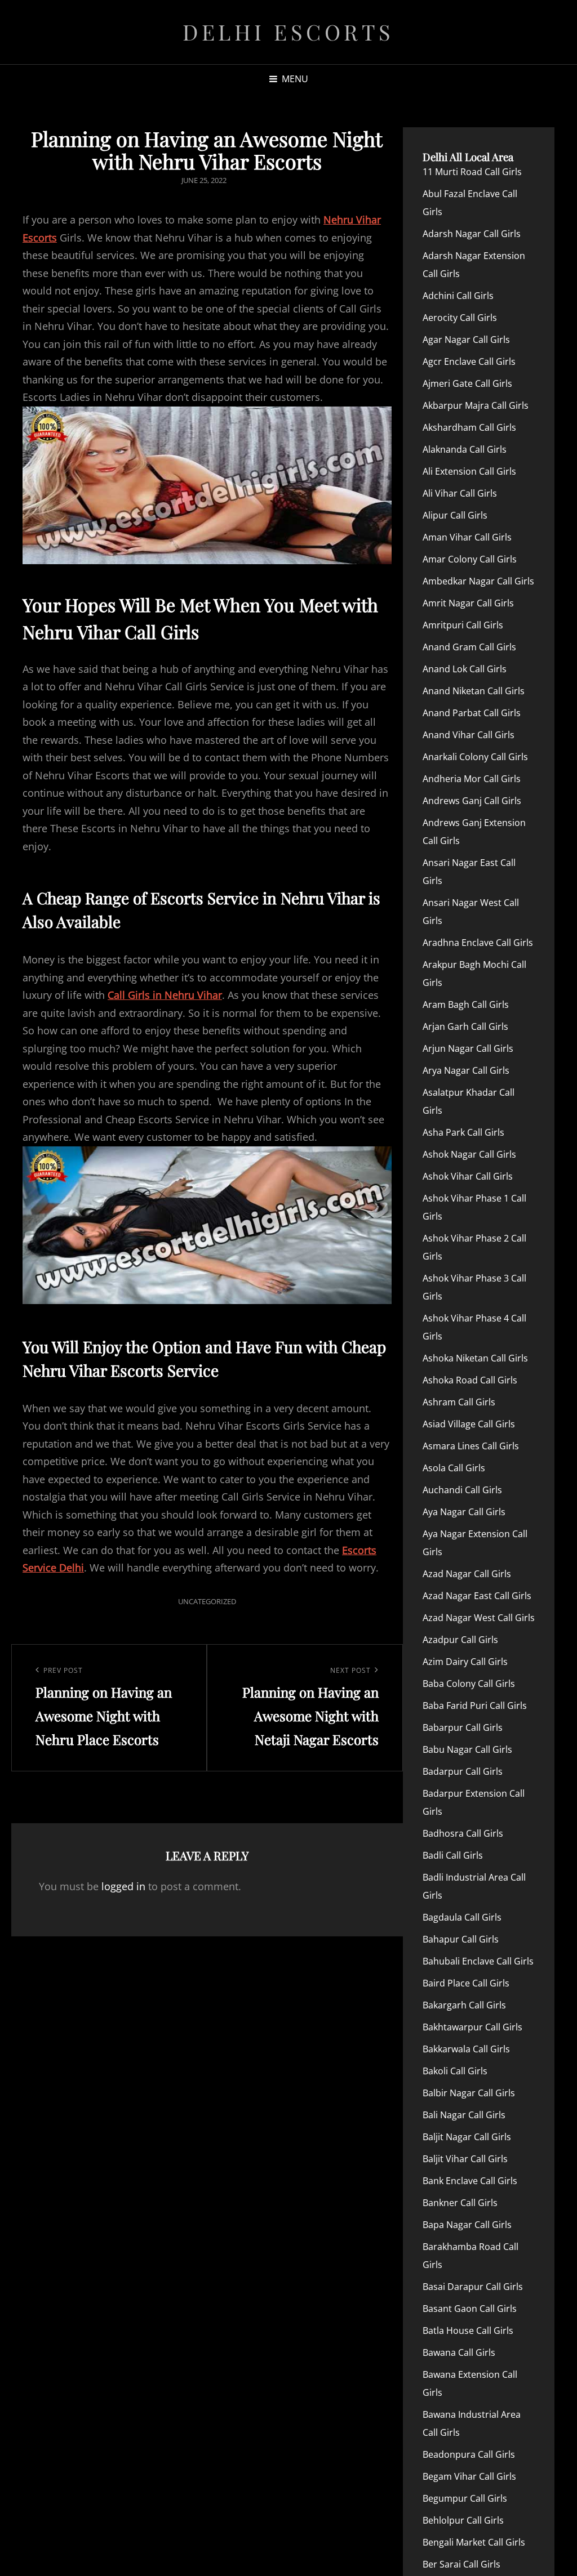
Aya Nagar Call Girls (464, 1512)
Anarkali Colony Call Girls (475, 757)
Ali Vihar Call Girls (460, 493)
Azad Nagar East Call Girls (477, 1596)
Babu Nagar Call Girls (467, 1749)
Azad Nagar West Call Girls (479, 1618)
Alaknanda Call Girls (465, 449)
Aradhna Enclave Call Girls (478, 943)
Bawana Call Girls (459, 2352)
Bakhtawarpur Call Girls (472, 2027)
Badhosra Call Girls (463, 1833)
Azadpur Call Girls (460, 1640)
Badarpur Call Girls (463, 1771)
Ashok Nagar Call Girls (469, 1154)
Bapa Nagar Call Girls (467, 2225)
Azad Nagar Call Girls (467, 1574)
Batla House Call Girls (468, 2331)
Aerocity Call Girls (460, 318)
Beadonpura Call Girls (469, 2454)
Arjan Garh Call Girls (465, 1026)
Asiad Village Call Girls (469, 1424)
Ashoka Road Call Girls (470, 1380)
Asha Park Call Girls (463, 1132)
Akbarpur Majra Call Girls (476, 405)
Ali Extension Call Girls (469, 471)
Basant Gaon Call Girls (470, 2309)
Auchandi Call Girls (462, 1490)
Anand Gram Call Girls (469, 647)
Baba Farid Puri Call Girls (475, 1706)
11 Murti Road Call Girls (472, 172)
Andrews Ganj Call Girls (472, 801)
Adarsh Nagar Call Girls (472, 234)
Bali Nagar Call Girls (464, 2115)
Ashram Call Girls (459, 1402)
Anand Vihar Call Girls (469, 735)
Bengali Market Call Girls (474, 2542)
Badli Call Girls (453, 1855)
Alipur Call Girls (455, 515)
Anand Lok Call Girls (465, 669)
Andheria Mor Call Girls (472, 779)
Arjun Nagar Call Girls (468, 1048)
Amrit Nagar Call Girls (468, 603)
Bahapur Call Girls (461, 1939)
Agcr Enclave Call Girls (469, 361)
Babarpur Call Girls (463, 1727)
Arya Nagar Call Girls (466, 1070)
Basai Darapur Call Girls (473, 2287)
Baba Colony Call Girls (469, 1684)
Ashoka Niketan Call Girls (475, 1358)
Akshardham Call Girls (469, 427)
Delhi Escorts (288, 32)
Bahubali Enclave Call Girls (478, 1961)
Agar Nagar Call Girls (466, 340)
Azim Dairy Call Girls (465, 1662)
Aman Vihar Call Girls (467, 537)
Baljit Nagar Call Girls (467, 2137)
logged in (123, 1886)
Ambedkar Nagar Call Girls (478, 581)
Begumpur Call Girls (465, 2498)
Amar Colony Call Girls (470, 559)
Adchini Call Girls (458, 296)
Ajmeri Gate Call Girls (467, 383)
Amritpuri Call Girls (463, 625)
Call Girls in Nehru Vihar (165, 995)
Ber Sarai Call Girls (461, 2564)
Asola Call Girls (454, 1468)
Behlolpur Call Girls (463, 2520)
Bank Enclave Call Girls (470, 2181)
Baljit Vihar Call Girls (465, 2159)
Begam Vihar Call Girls (469, 2476)
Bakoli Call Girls (455, 2071)
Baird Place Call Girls (466, 1983)
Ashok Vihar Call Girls (468, 1176)
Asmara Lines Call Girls (471, 1446)
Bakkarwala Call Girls (466, 2049)
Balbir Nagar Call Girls (469, 2093)
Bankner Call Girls (460, 2203)
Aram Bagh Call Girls (466, 1004)
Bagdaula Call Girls (462, 1917)
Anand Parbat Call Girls (472, 713)
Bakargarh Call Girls (464, 2005)
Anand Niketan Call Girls (474, 691)
